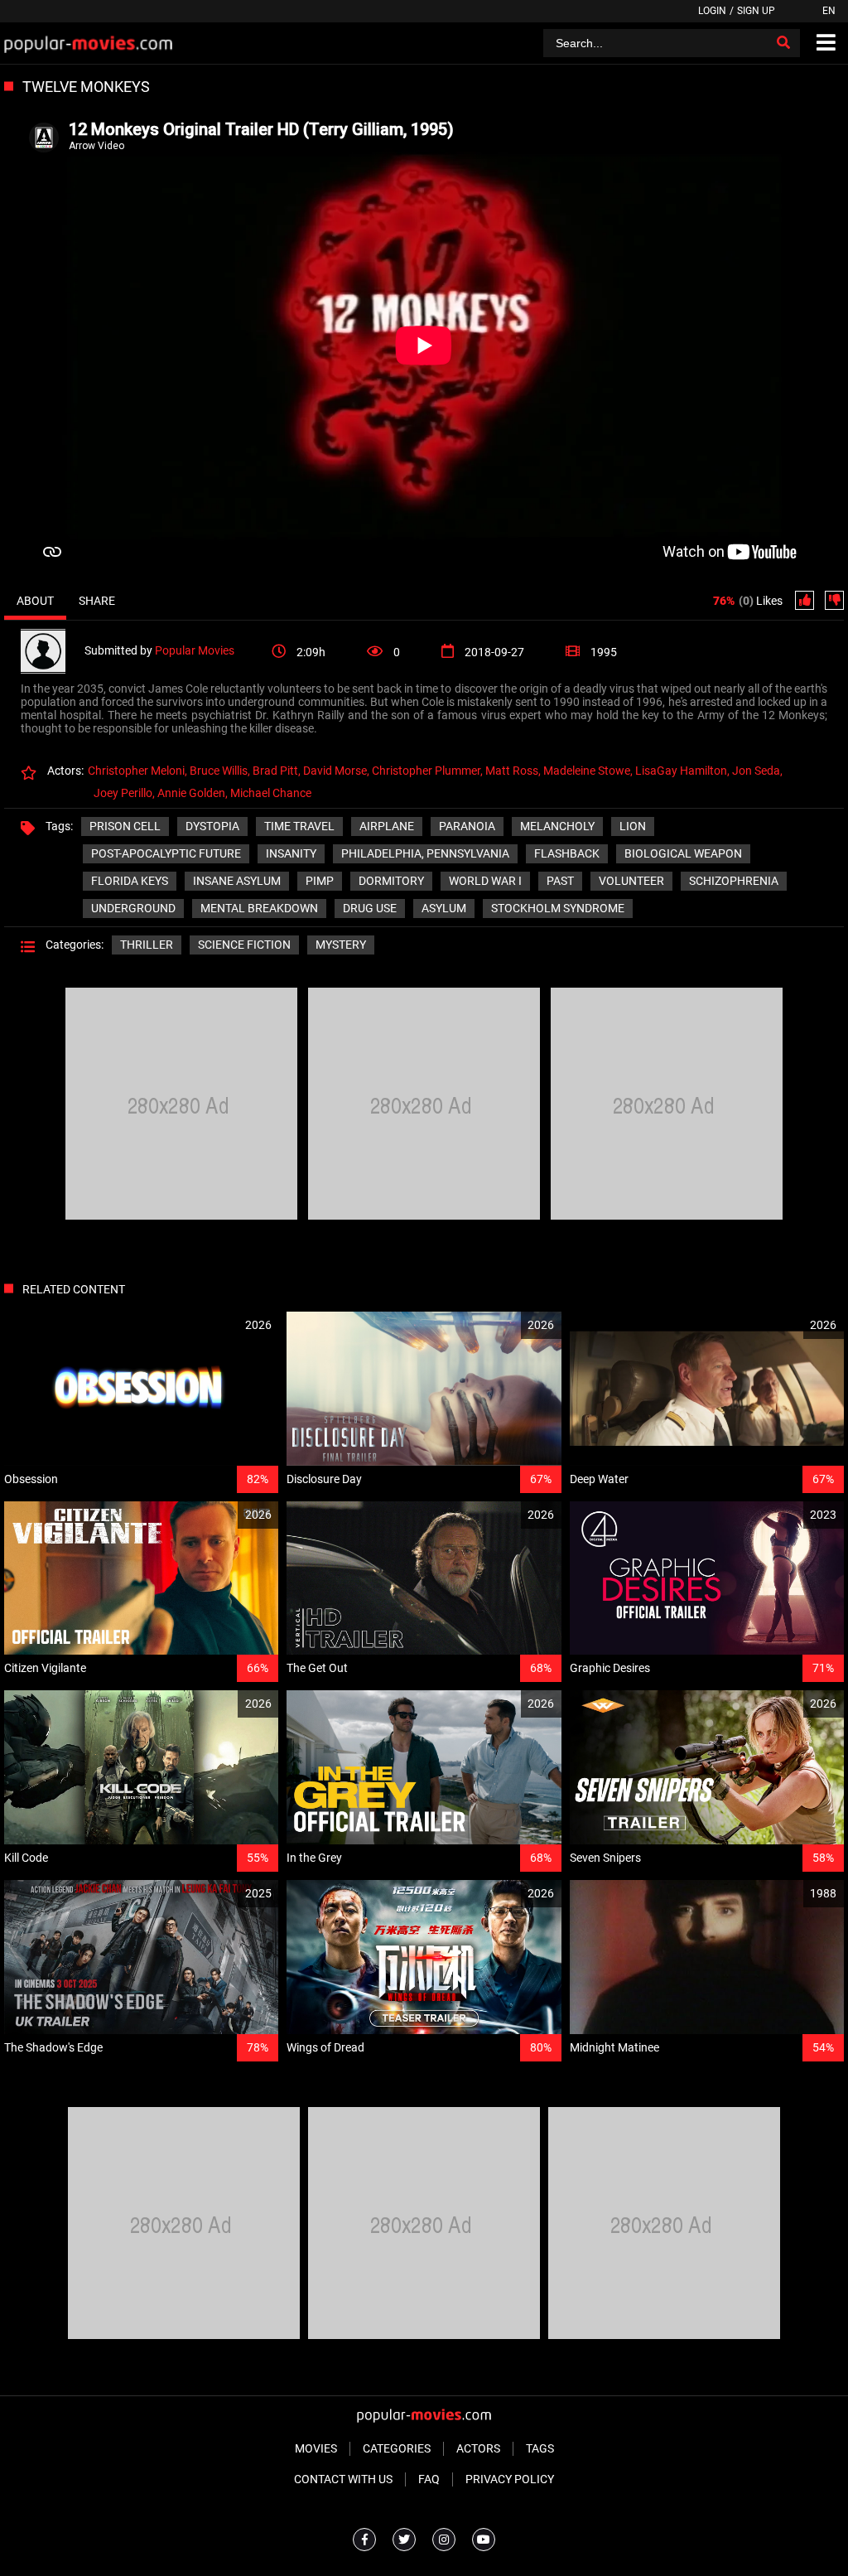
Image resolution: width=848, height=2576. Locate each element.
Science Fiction (244, 945)
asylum (444, 908)
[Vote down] (834, 600)
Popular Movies (195, 650)
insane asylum (237, 881)
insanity (291, 853)
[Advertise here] (181, 1216)
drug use (370, 908)
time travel (299, 826)
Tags (540, 2448)
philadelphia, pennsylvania (425, 853)
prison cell (125, 826)
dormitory (391, 881)
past (560, 881)
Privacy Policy (510, 2479)
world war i (485, 881)
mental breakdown (259, 908)
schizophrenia (734, 881)
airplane (387, 826)
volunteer (631, 881)
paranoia (467, 826)
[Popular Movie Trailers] (88, 43)
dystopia (212, 826)
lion (633, 826)
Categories (397, 2448)
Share (97, 601)
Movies (316, 2448)
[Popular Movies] (53, 650)
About (35, 601)
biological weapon (683, 853)
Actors (478, 2448)
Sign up (756, 11)
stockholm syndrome (558, 908)
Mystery (341, 945)
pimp (320, 881)
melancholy (557, 826)
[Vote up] (805, 600)
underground (133, 908)
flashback (567, 853)
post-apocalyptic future (166, 853)
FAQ (429, 2479)
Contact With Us (343, 2479)
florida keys (130, 881)
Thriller (147, 945)
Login (712, 11)
